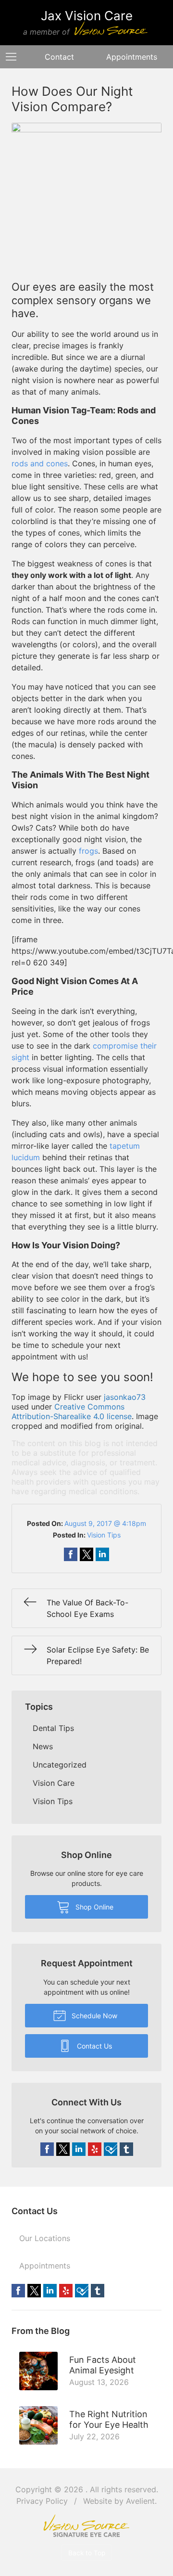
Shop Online (93, 1907)
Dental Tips (53, 1728)
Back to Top (87, 2553)
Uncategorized (60, 1765)
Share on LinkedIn (102, 1554)
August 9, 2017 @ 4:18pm (105, 1523)
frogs (88, 851)
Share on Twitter (86, 1554)
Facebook (47, 2149)
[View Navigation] (14, 57)
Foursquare (111, 2149)
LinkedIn (79, 2149)
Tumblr (126, 2149)
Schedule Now (93, 2016)
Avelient (140, 2501)
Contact (59, 57)
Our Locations (45, 2238)
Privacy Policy (42, 2501)
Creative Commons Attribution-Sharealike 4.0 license (72, 1411)
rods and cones (40, 463)
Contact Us (93, 2046)
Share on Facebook (71, 1554)
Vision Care (54, 1783)
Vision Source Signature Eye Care (86, 2526)
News (43, 1746)
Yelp (95, 2149)
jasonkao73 (125, 1397)
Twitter (63, 2149)
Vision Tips (104, 1535)
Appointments (45, 2266)
